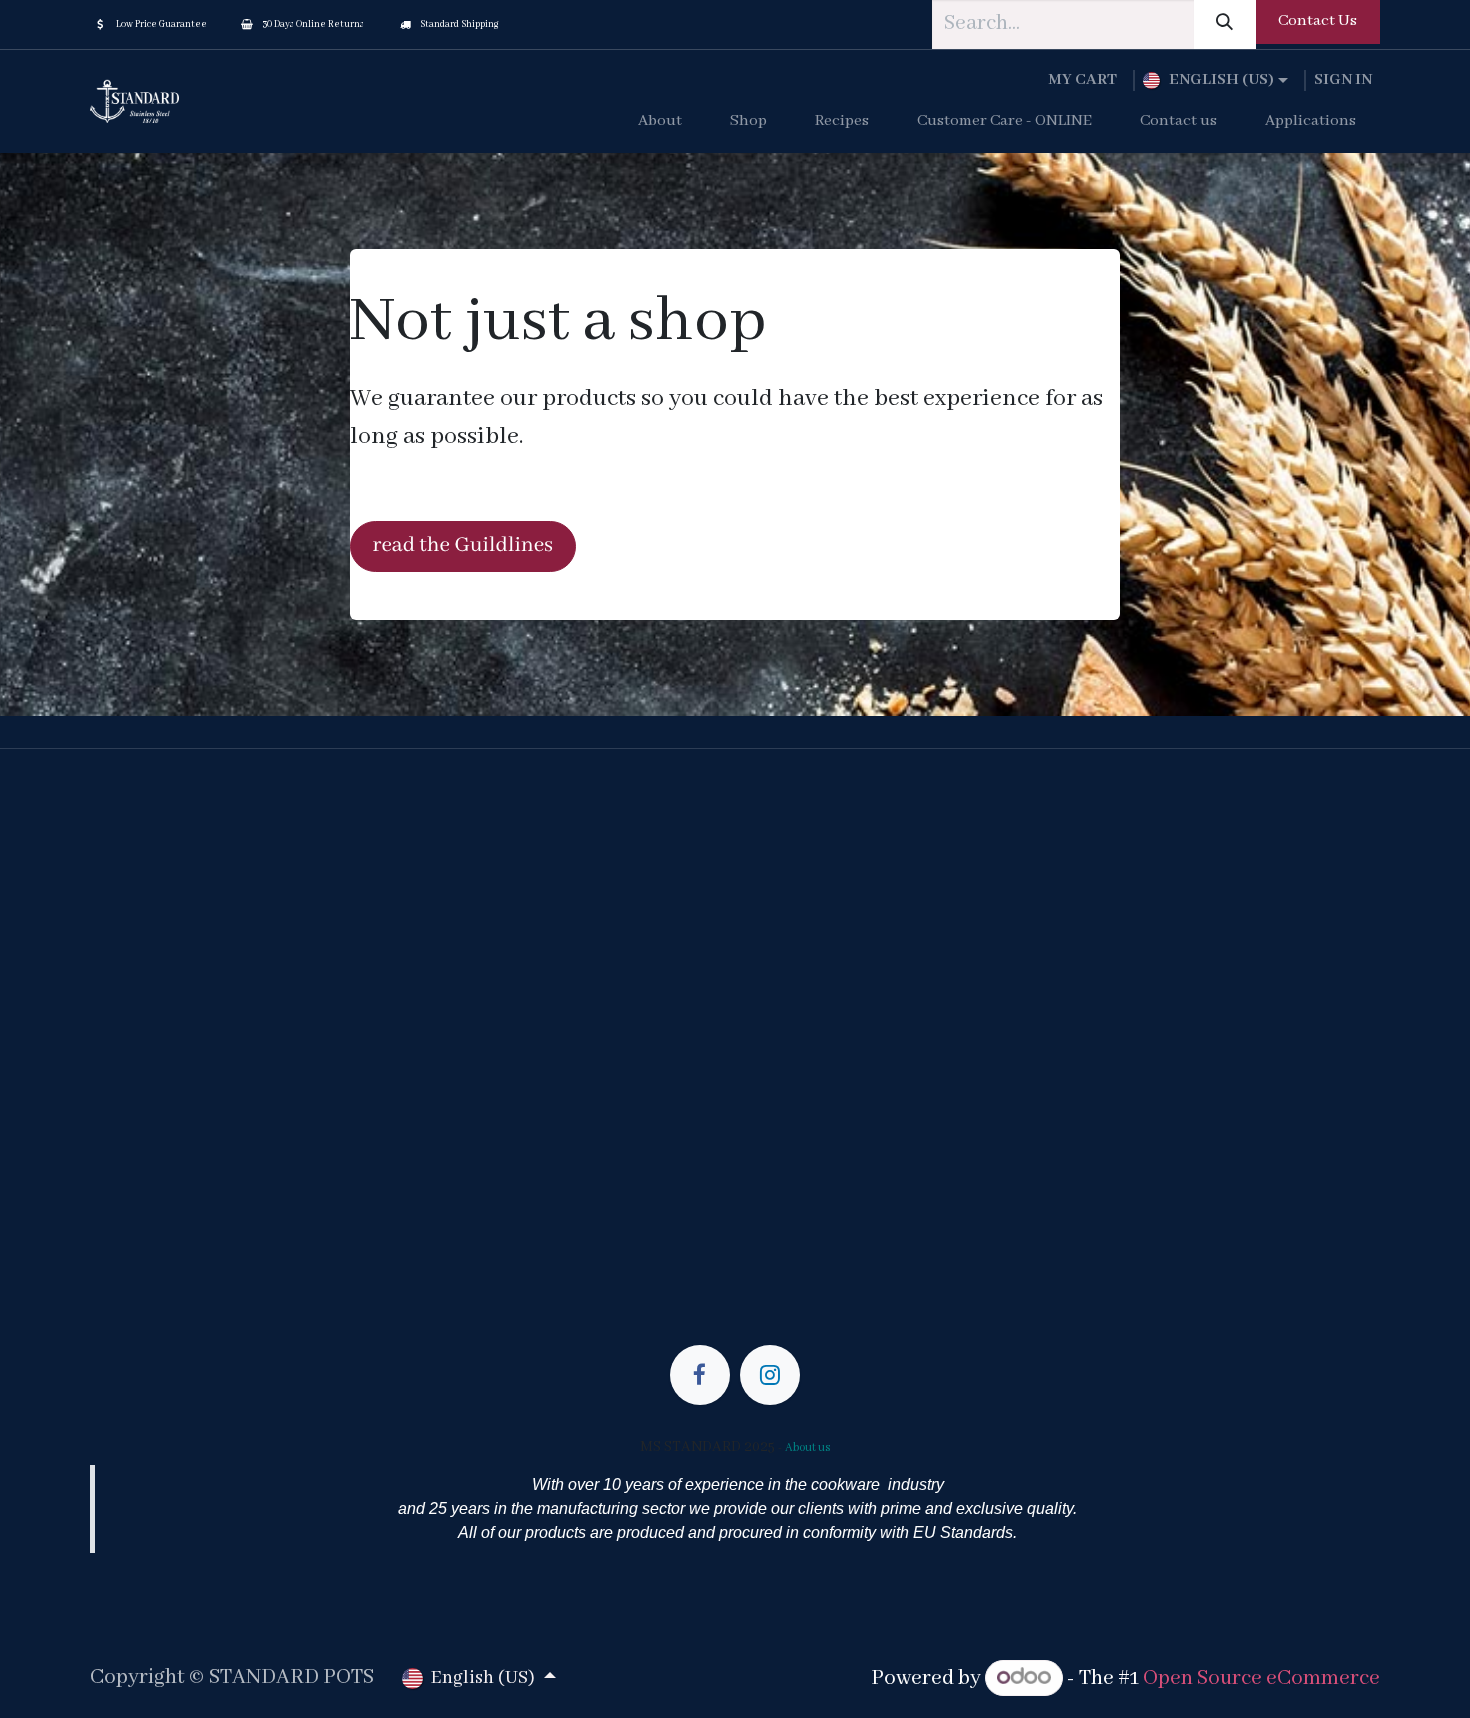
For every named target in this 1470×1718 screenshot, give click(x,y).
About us (808, 1447)
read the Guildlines (463, 545)
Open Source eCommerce (1261, 1678)
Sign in (1343, 80)
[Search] (1225, 24)
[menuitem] (660, 122)
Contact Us (1317, 21)
